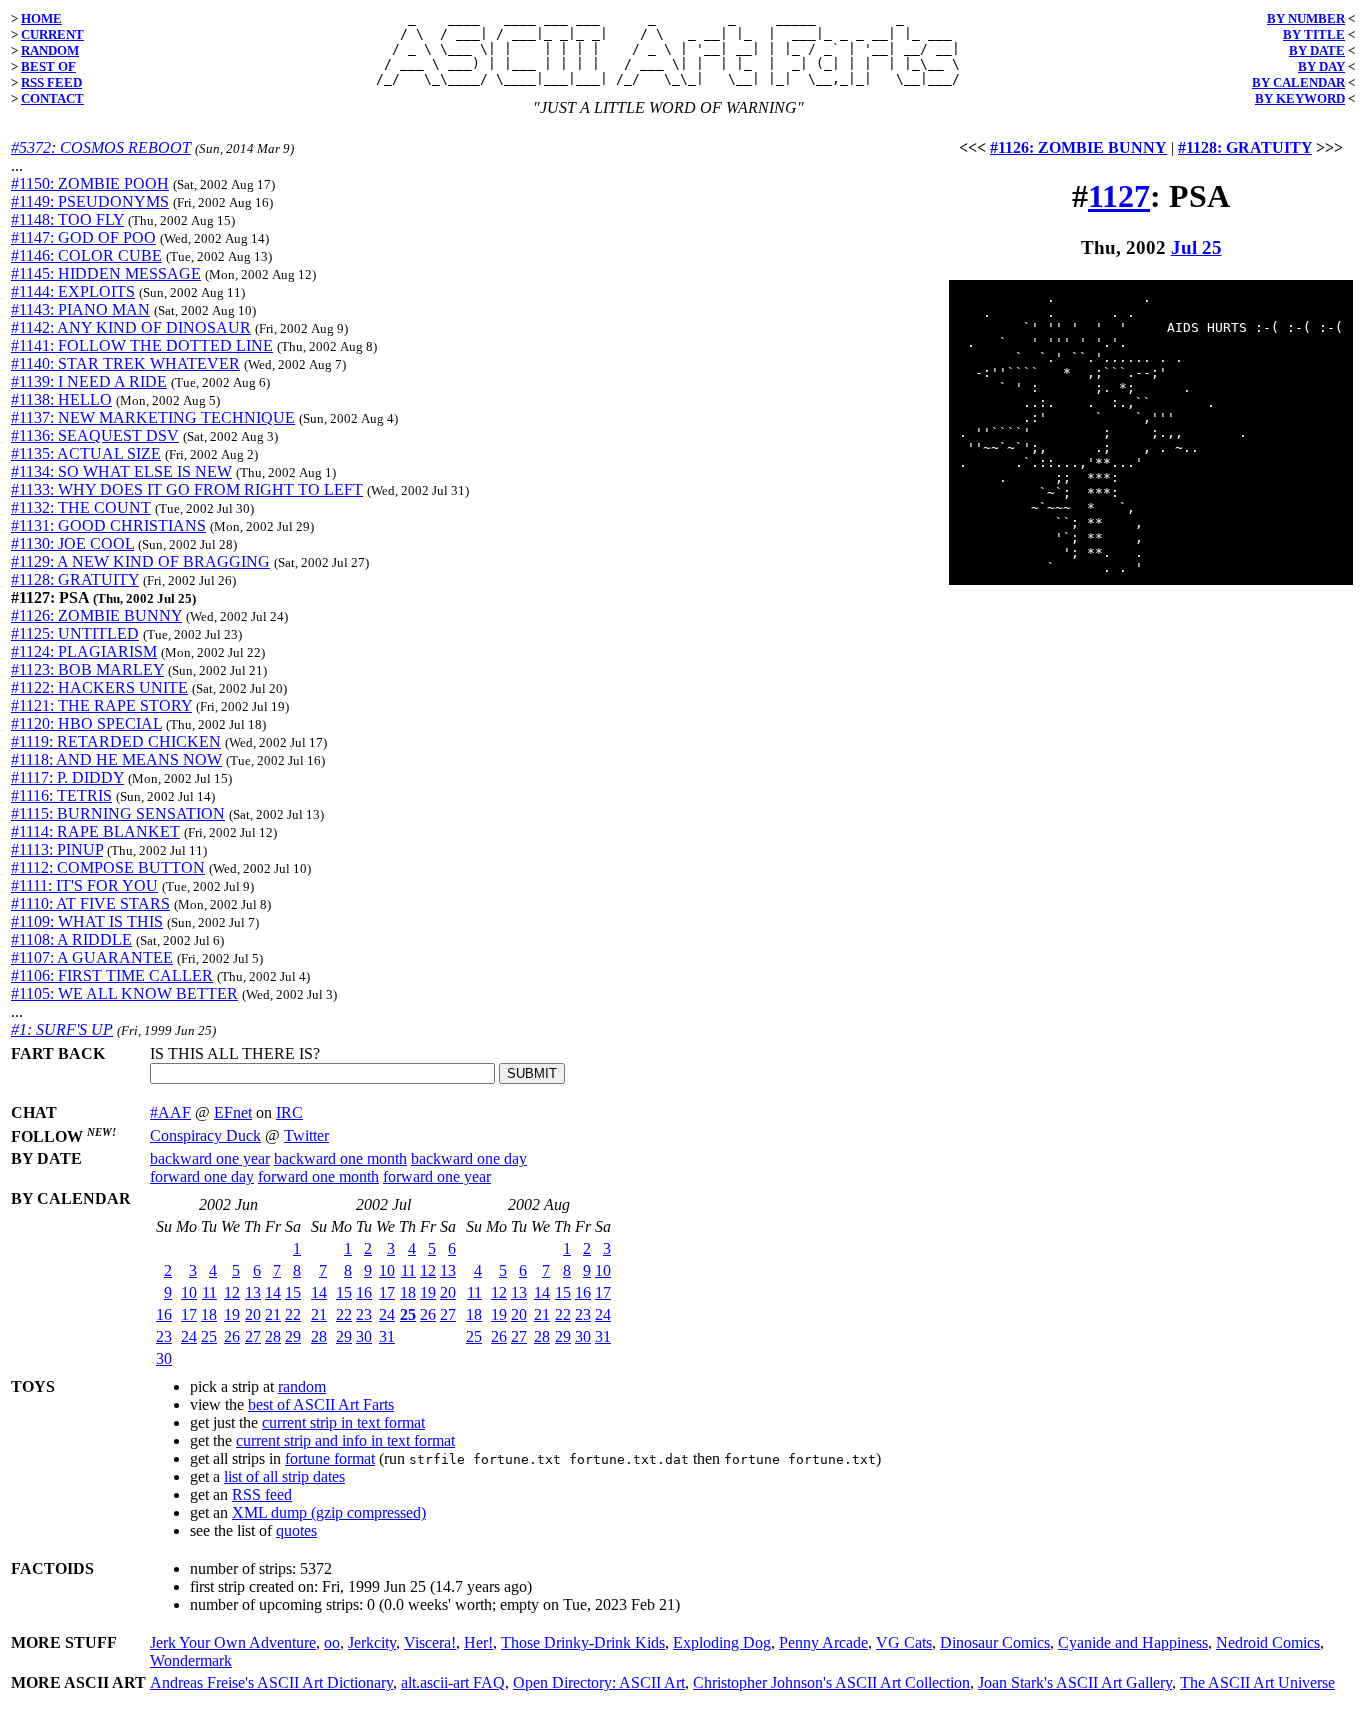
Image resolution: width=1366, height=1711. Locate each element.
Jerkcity (372, 1642)
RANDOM (50, 50)
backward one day (469, 1158)
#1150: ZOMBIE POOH (90, 183)
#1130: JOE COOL (72, 543)
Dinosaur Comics (995, 1642)
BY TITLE (1314, 34)
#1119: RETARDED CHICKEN (116, 741)
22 (293, 1314)
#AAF (170, 1112)
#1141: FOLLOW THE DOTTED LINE (142, 345)
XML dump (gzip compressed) (329, 1512)
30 (164, 1358)
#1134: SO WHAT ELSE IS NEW (121, 471)
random (302, 1386)
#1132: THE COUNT (81, 507)
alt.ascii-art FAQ (453, 1682)
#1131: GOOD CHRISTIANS (108, 525)
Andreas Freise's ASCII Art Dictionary (271, 1682)
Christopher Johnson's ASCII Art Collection (831, 1682)
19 (232, 1314)
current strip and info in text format (345, 1440)
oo (332, 1642)
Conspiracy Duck (205, 1135)
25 (209, 1336)
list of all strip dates (284, 1476)
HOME (41, 18)
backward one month (340, 1158)
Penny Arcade (823, 1642)
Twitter (306, 1135)
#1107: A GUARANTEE (92, 957)
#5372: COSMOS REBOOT (101, 147)
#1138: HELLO (61, 399)
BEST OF (48, 66)
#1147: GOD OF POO (83, 237)
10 (189, 1292)
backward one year (210, 1158)
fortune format (330, 1458)
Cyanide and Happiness (1133, 1642)
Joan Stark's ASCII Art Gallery (1075, 1682)
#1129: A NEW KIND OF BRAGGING (140, 561)
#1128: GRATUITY (75, 579)
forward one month (318, 1176)
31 (387, 1336)
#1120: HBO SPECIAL (86, 723)
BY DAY (1321, 66)
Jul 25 (1196, 247)
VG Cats (904, 1642)
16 (164, 1314)
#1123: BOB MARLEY (87, 669)
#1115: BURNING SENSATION (118, 813)
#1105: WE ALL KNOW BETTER (124, 993)
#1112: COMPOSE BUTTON (108, 867)
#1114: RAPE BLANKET (95, 831)
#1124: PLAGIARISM (84, 651)
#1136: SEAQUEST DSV (95, 435)
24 (189, 1336)
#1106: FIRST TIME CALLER (112, 975)
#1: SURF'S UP (62, 1029)
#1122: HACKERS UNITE (99, 687)
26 (232, 1336)
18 (209, 1314)
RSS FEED (51, 82)
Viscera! (430, 1642)
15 (293, 1292)
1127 (1119, 196)
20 (253, 1314)
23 (164, 1336)
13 (253, 1292)
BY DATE (1317, 50)
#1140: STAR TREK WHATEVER (125, 363)
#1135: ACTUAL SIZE (86, 453)
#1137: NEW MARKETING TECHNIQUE (153, 417)
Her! (478, 1642)
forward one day (202, 1176)
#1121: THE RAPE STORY (101, 705)
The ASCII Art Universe (1257, 1682)
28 (273, 1336)
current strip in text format (343, 1422)
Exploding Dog (722, 1642)
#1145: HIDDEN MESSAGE (106, 273)
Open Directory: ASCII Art (599, 1682)
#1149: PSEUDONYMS (90, 201)
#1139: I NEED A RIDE (89, 381)
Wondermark (191, 1660)
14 (273, 1292)
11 (209, 1292)
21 (273, 1314)
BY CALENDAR (1298, 82)
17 (189, 1314)
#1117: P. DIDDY (67, 777)
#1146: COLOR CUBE (86, 255)
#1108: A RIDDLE (71, 939)
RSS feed (262, 1494)
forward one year (437, 1176)
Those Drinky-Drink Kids (583, 1642)
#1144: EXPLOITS (73, 291)
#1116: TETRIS (61, 795)
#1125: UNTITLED (75, 633)
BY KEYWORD (1300, 98)
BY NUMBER (1306, 18)
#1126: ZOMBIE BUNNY (96, 615)
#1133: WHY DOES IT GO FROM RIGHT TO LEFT (187, 489)
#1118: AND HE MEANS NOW (116, 759)
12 (232, 1292)
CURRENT (52, 34)
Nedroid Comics (1268, 1642)
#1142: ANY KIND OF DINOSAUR (131, 327)
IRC (289, 1112)
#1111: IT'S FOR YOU (84, 885)
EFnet (233, 1112)
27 (253, 1336)
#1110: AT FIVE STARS (90, 903)
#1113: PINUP (57, 849)
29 (293, 1336)
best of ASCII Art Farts (321, 1404)
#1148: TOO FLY (67, 219)
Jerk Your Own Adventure (233, 1642)
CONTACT (52, 98)
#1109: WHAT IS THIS (87, 921)
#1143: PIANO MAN (80, 309)
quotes (296, 1530)
